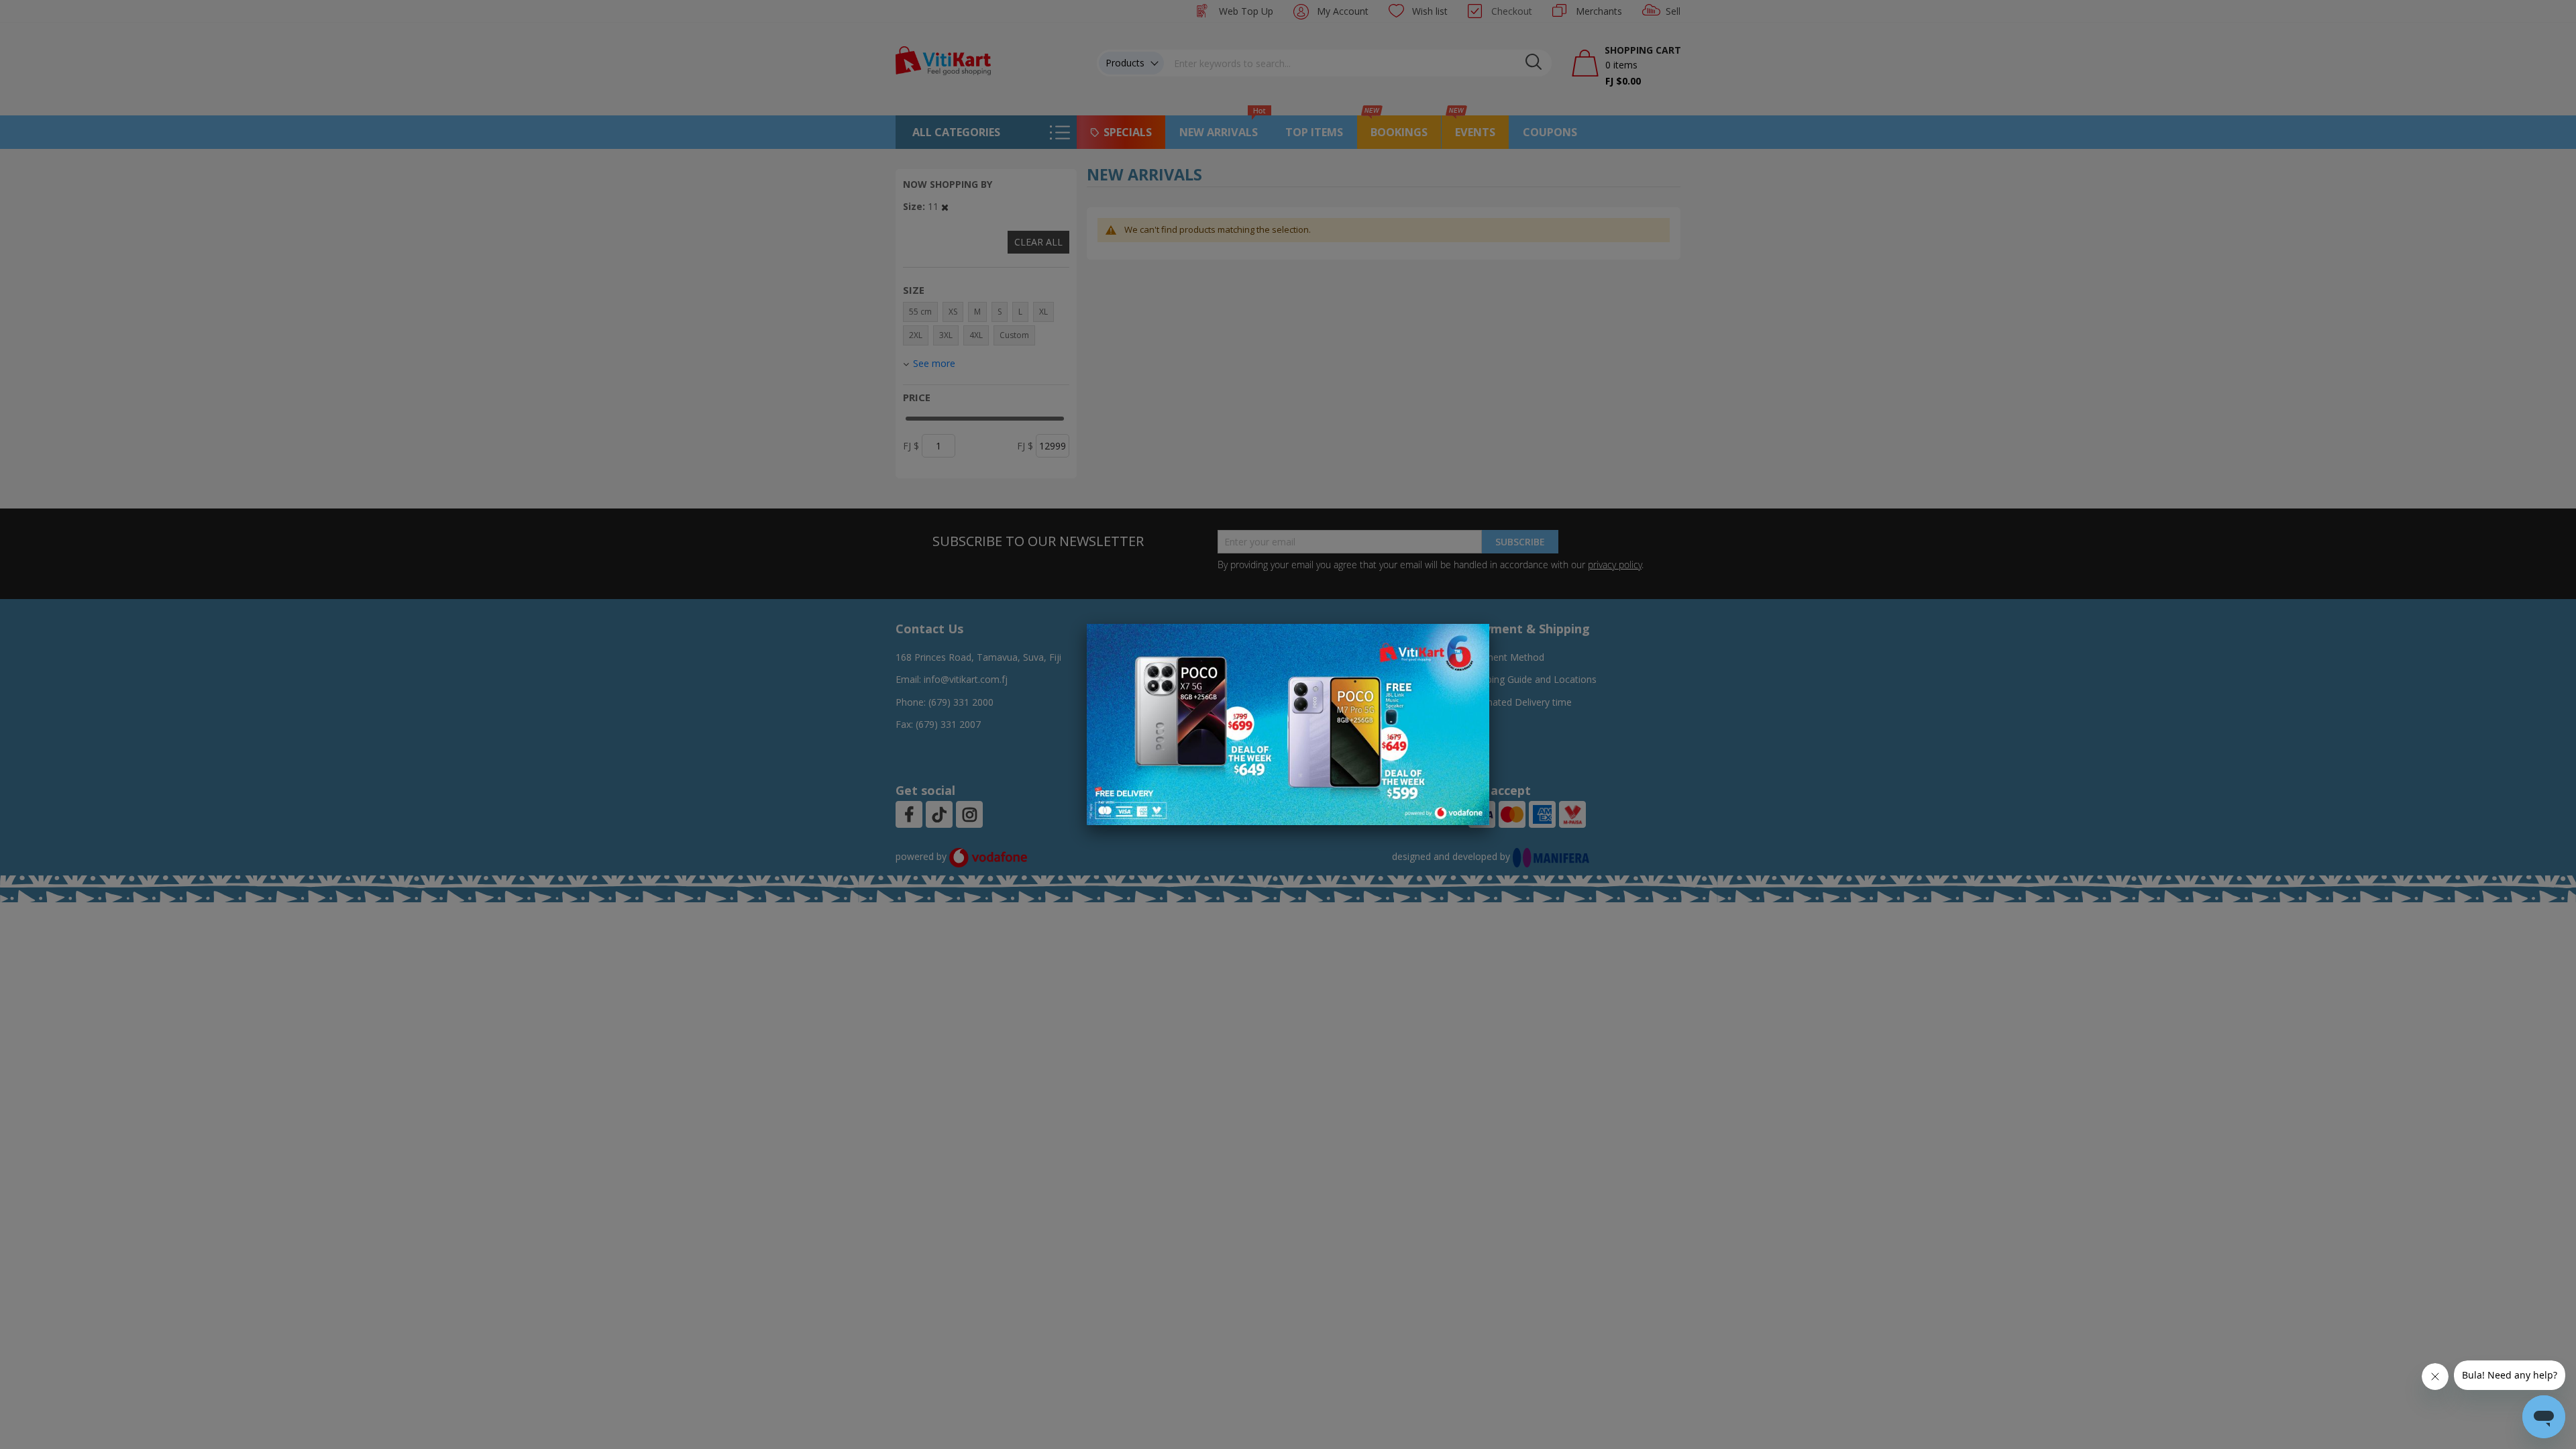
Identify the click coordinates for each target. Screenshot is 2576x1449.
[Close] (1470, 641)
